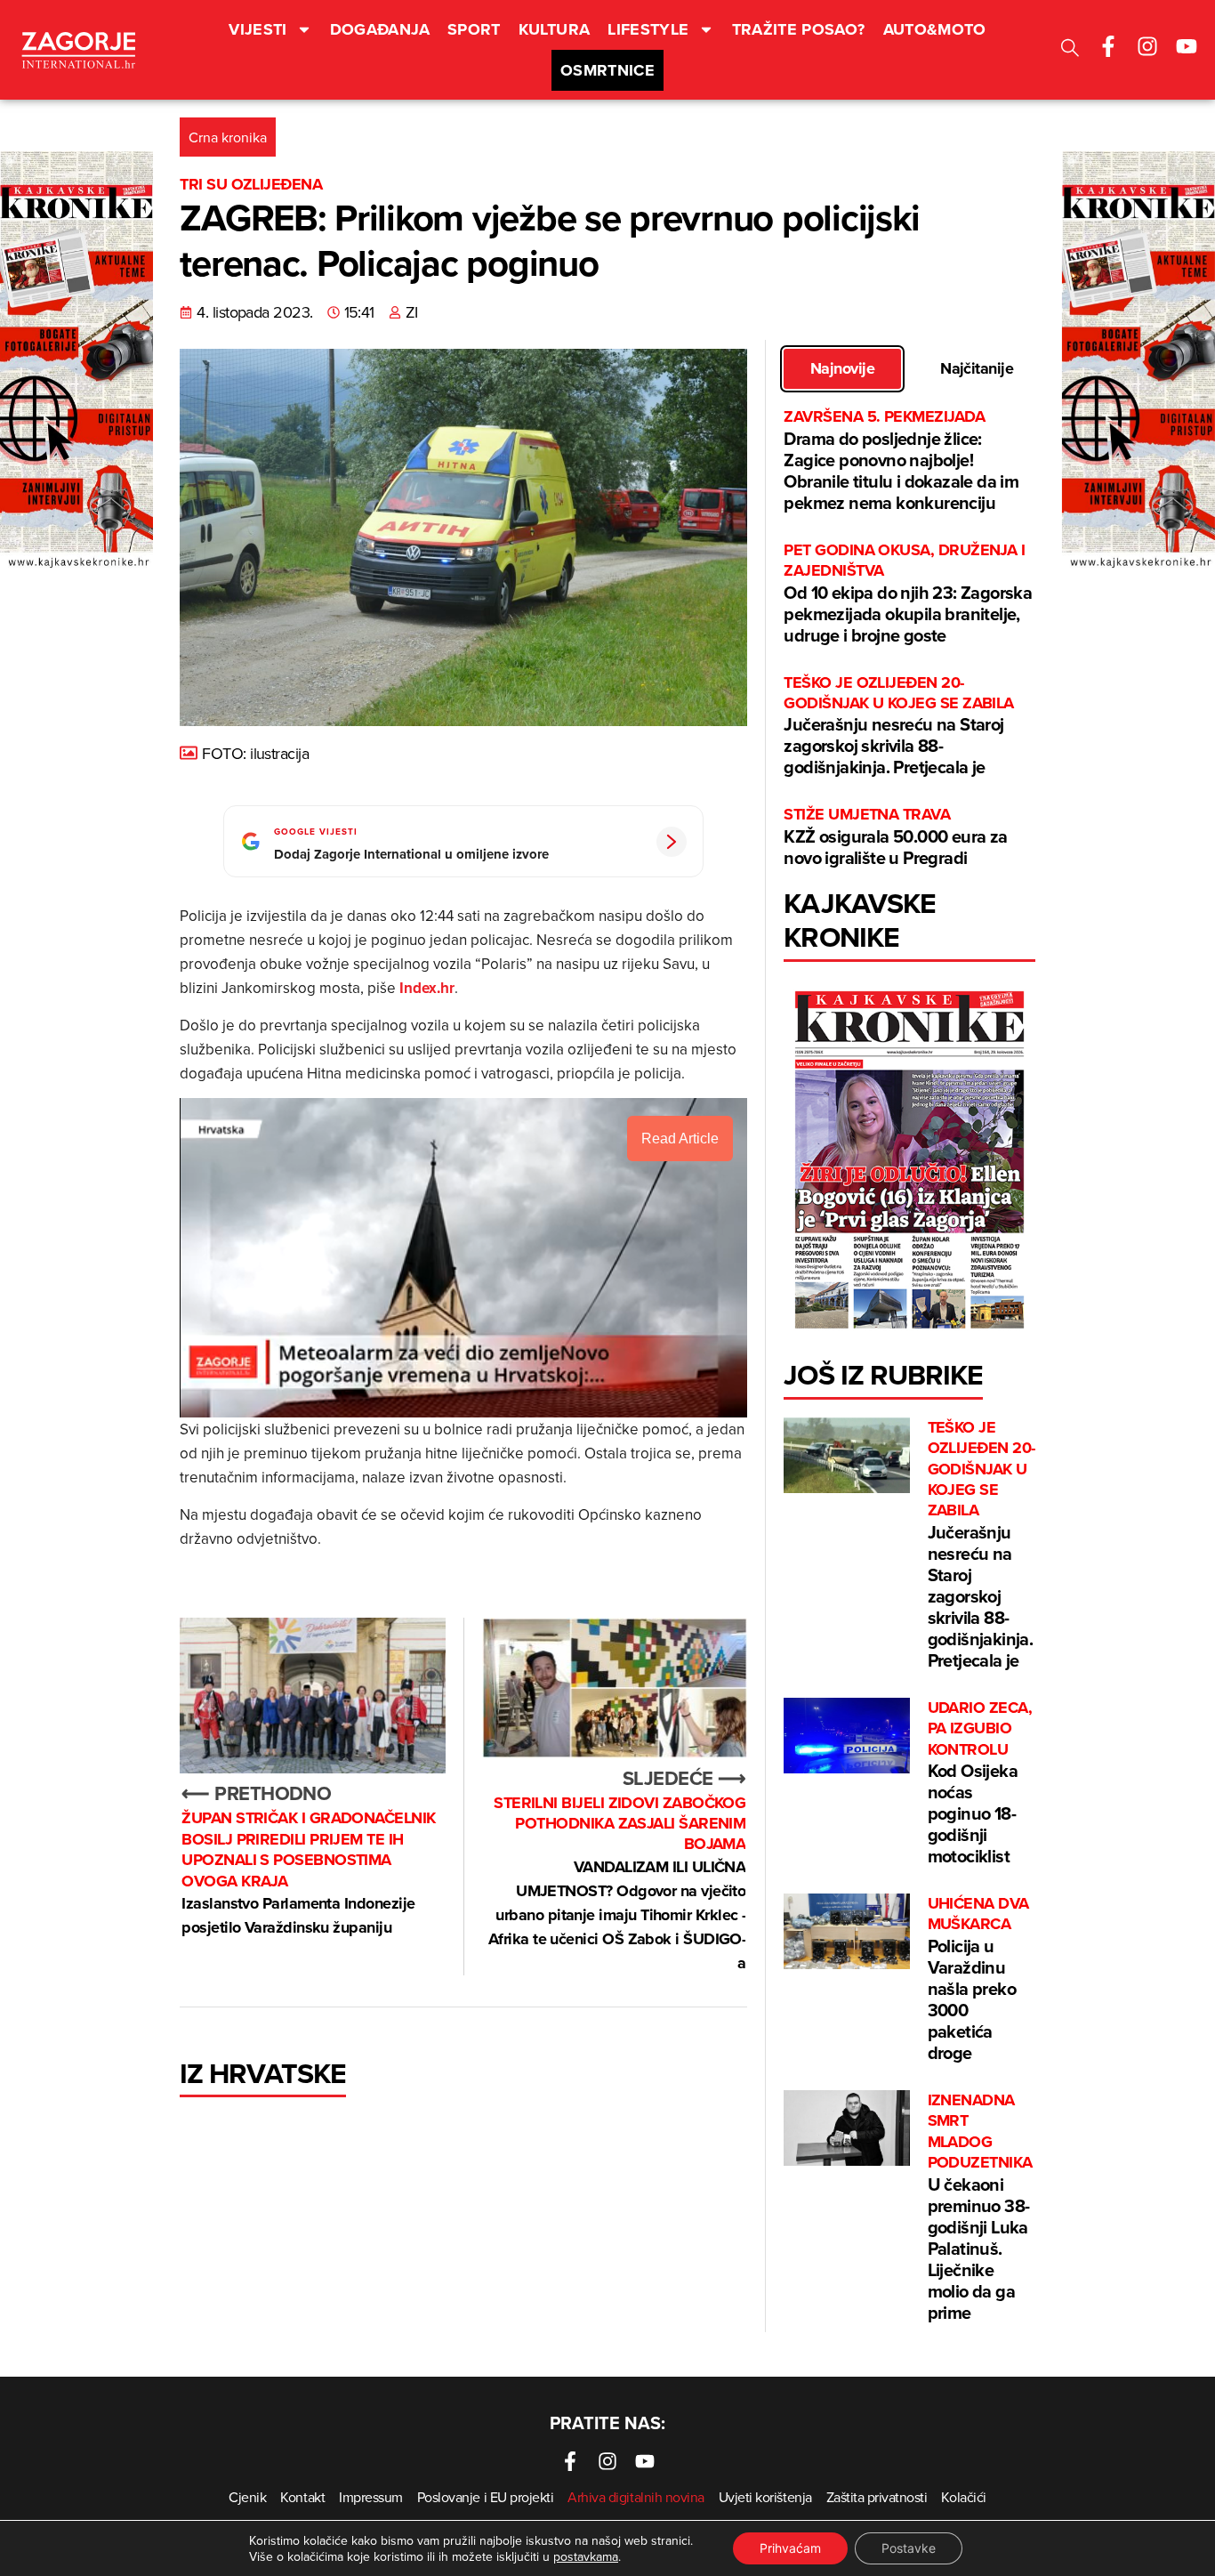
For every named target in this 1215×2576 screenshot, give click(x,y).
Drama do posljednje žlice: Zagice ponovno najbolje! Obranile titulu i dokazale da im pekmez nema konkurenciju (901, 460)
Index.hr (427, 988)
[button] (1070, 50)
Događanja (380, 29)
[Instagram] (1147, 46)
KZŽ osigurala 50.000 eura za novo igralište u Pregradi (895, 837)
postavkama (586, 2556)
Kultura (555, 29)
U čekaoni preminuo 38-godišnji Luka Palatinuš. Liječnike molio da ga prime (980, 2208)
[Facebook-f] (1108, 46)
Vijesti (258, 29)
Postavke (909, 2548)
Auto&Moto (935, 29)
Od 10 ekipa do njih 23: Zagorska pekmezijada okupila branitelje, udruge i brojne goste (908, 594)
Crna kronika (228, 137)
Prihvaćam (790, 2548)
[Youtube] (1187, 46)
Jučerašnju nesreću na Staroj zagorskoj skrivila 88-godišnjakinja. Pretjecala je (898, 727)
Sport (474, 29)
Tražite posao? (799, 29)
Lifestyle (648, 29)
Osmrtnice (607, 70)
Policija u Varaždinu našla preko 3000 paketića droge (978, 1979)
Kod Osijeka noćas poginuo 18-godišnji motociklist (980, 1783)
